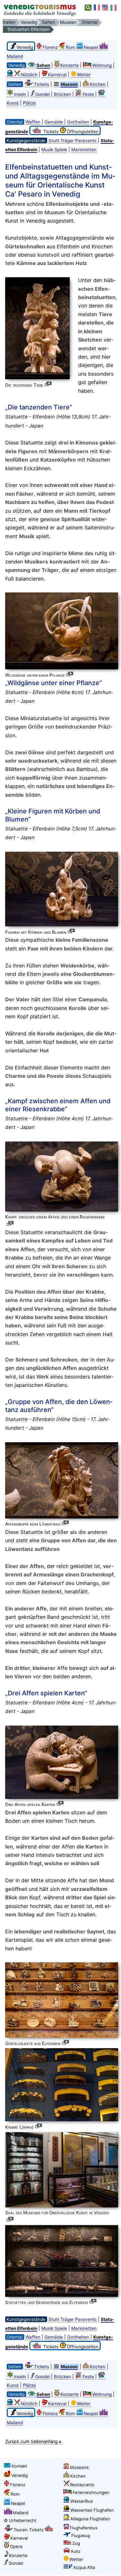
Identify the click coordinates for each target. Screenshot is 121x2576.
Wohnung (102, 65)
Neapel (91, 47)
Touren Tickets (29, 2530)
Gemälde (54, 122)
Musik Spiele (54, 150)
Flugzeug (81, 2535)
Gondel (42, 94)
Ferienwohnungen (91, 2492)
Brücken (62, 94)
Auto (76, 2551)
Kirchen (98, 84)
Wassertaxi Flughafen (92, 2510)
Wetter (84, 75)
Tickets (41, 84)
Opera (16, 2546)
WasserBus (82, 2501)
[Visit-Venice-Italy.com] (106, 8)
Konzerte (70, 65)
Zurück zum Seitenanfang (31, 2441)
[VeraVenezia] (114, 8)
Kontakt (19, 2466)
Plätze (29, 103)
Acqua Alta (84, 2567)
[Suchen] (88, 8)
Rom (71, 47)
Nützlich (29, 75)
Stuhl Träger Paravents (72, 141)
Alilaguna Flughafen (90, 2519)
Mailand (21, 2513)
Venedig (20, 2475)
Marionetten (84, 150)
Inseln (20, 94)
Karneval (57, 75)
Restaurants (82, 2485)
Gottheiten (78, 122)
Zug (76, 2543)
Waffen (33, 122)
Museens (79, 2467)
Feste (88, 94)
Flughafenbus (84, 2528)
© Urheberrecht (20, 2520)
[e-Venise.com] (97, 8)
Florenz (50, 47)
